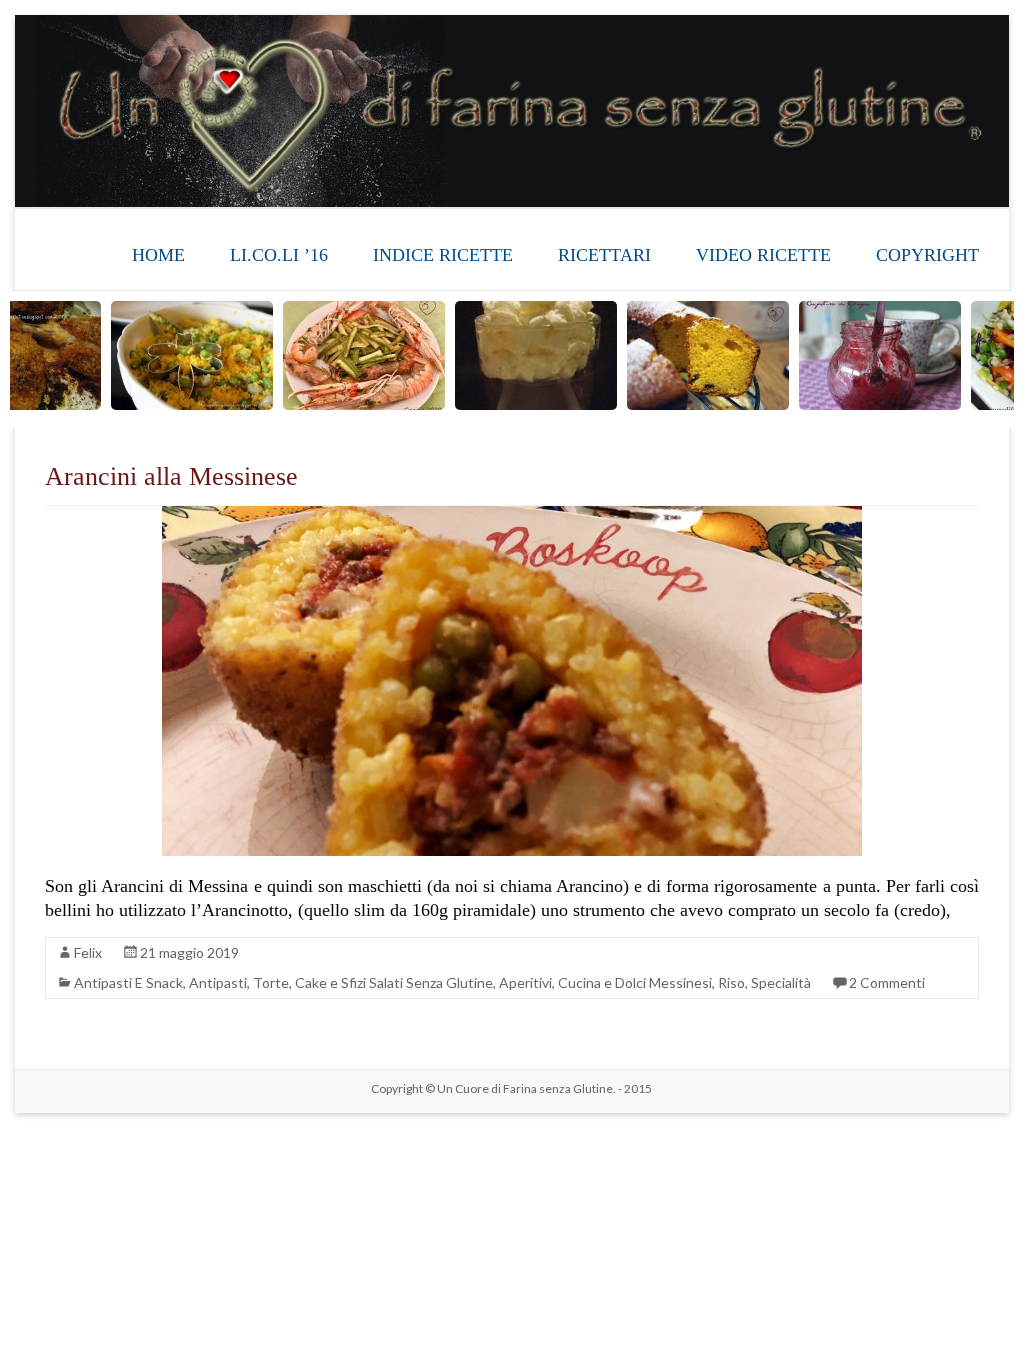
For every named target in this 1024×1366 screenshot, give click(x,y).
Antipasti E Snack (128, 982)
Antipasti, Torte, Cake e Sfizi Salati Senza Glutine (341, 982)
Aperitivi (525, 982)
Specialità (781, 982)
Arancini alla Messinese (171, 476)
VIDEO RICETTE (763, 255)
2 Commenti (887, 982)
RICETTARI (604, 255)
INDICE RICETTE (443, 255)
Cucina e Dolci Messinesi (635, 982)
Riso (731, 982)
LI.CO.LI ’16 (279, 255)
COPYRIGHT (927, 255)
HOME (158, 255)
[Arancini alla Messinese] (512, 515)
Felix (88, 952)
